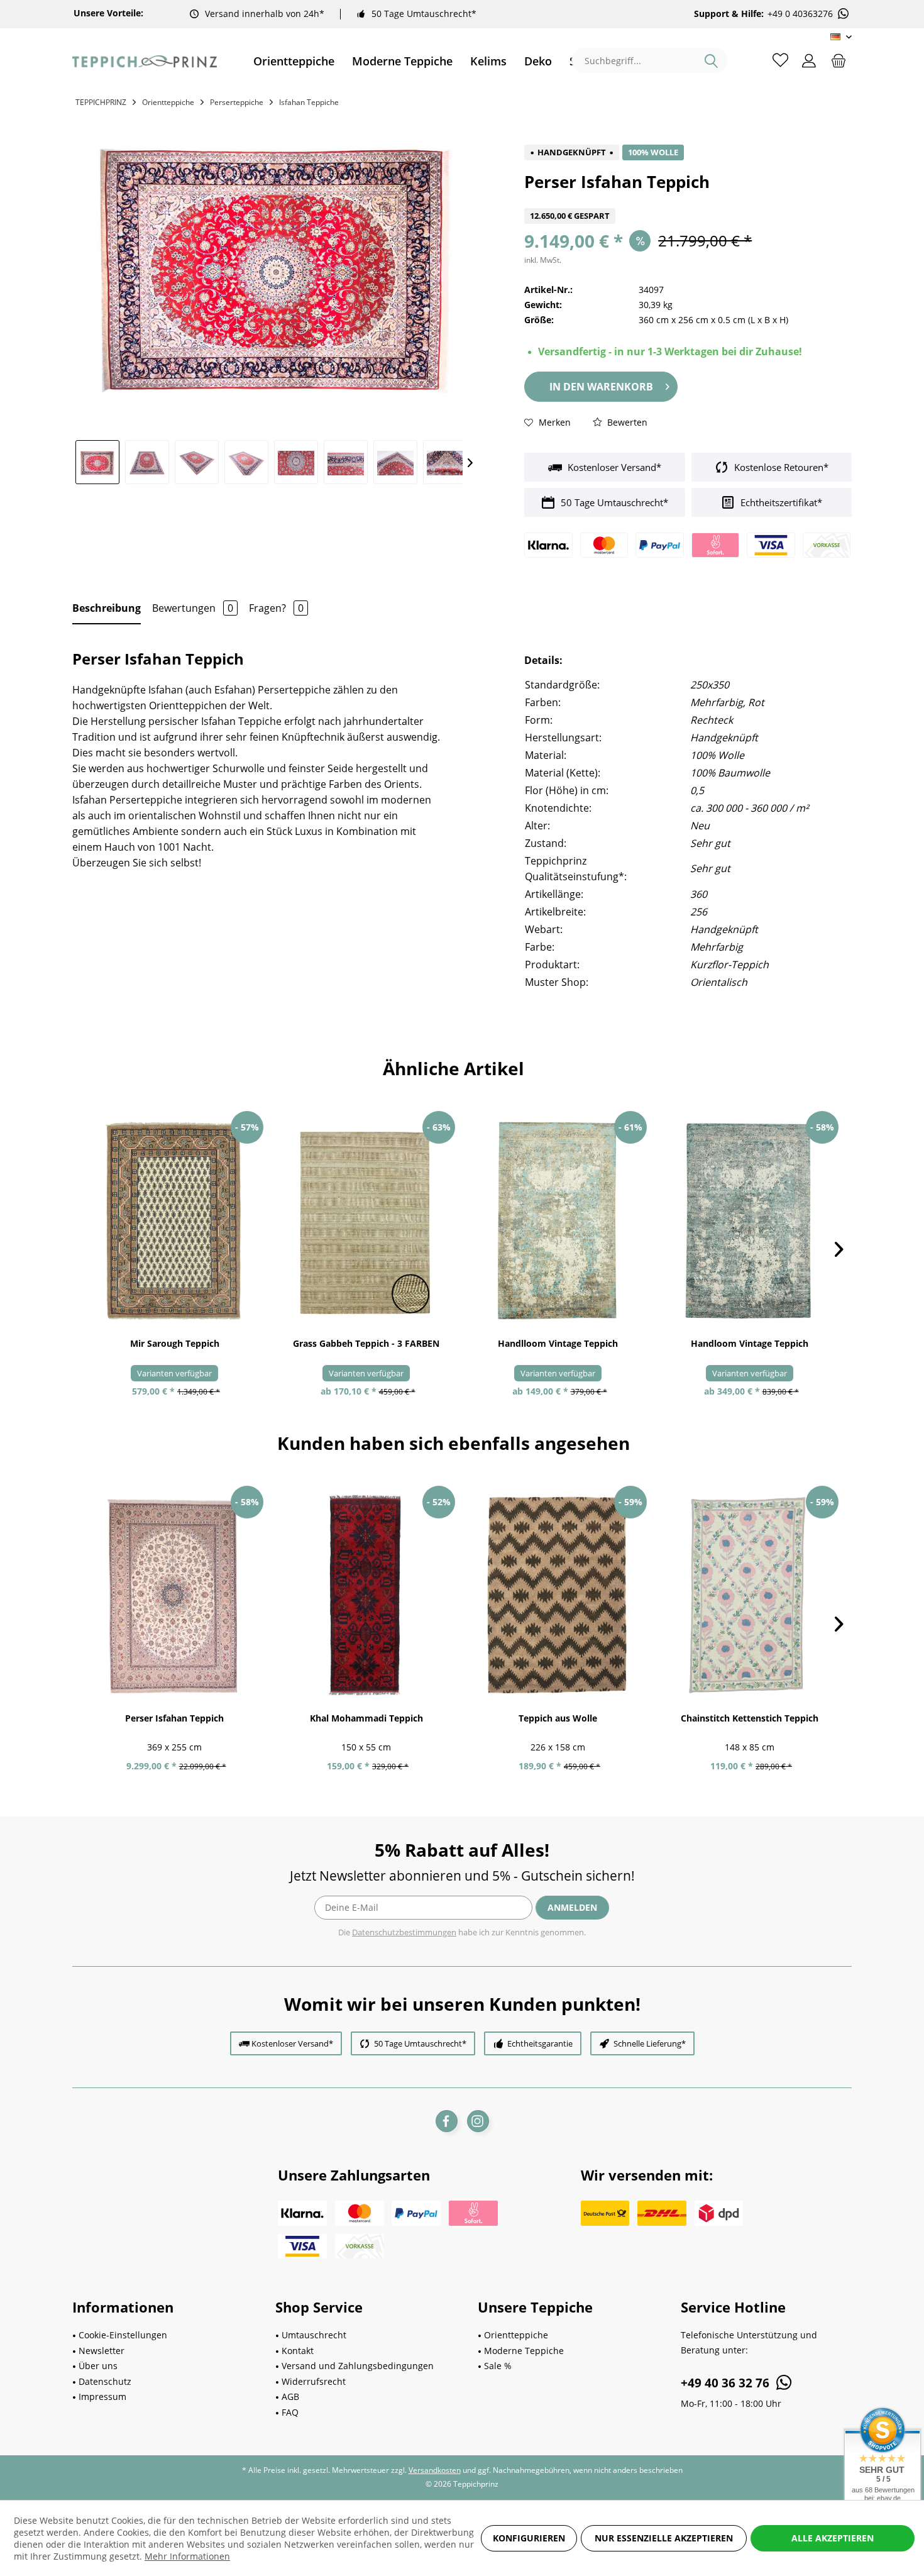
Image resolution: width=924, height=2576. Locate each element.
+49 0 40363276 (800, 14)
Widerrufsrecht (314, 2381)
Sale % (498, 2366)
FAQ (290, 2412)
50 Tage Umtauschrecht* (424, 14)
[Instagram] (478, 2121)
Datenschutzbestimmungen (404, 1932)
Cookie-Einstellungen (123, 2335)
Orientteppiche (516, 2335)
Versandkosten (435, 2470)
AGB (290, 2396)
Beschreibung (107, 608)
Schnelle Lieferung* (650, 2043)
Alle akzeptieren (833, 2538)
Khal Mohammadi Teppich (366, 1718)
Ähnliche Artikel (454, 1068)
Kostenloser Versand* (613, 467)
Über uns (98, 2366)
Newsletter (102, 2351)
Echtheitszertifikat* (780, 502)
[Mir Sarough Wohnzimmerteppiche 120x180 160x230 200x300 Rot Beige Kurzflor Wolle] (174, 1221)
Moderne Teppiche (524, 2351)
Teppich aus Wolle (558, 1718)
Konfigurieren (529, 2538)
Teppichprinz (101, 102)
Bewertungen (193, 608)
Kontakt (298, 2351)
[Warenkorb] (839, 60)
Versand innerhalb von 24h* (265, 14)
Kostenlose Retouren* (780, 467)
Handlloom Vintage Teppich (558, 1343)
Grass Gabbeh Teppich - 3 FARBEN (366, 1343)
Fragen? (276, 608)
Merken (553, 422)
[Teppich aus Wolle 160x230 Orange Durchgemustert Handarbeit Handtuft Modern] (558, 1596)
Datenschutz (105, 2381)
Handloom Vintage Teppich (750, 1343)
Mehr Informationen (187, 2556)
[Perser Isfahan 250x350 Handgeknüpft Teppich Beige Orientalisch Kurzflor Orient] (174, 1596)
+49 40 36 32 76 (727, 2383)
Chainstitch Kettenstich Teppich (750, 1718)
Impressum (102, 2396)
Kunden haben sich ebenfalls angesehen (454, 1443)
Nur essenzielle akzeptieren (664, 2538)
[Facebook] (447, 2121)
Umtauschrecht (314, 2335)
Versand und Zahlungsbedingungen (358, 2366)
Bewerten (626, 422)
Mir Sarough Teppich (175, 1343)
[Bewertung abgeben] (688, 200)
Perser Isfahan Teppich (174, 1718)
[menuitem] (294, 61)
